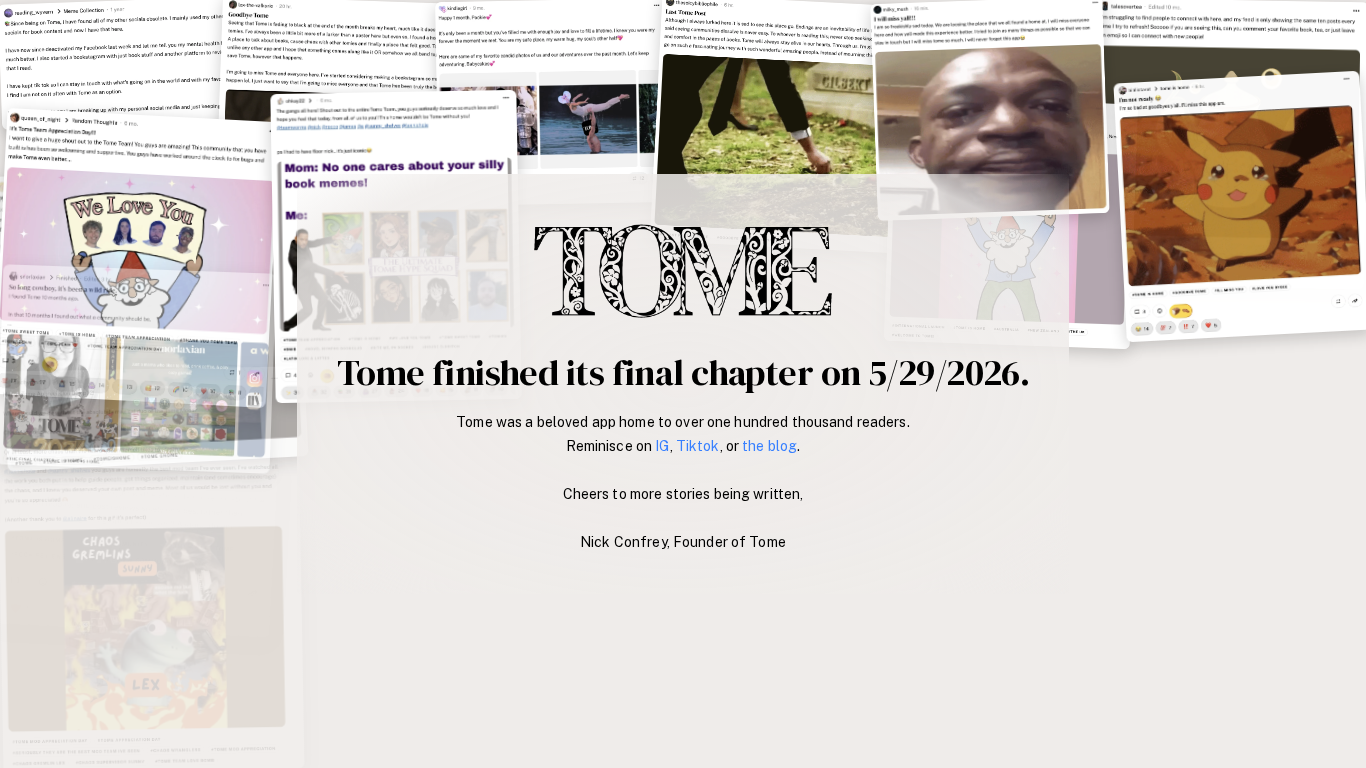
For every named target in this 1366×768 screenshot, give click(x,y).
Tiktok (698, 446)
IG (662, 446)
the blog (769, 446)
